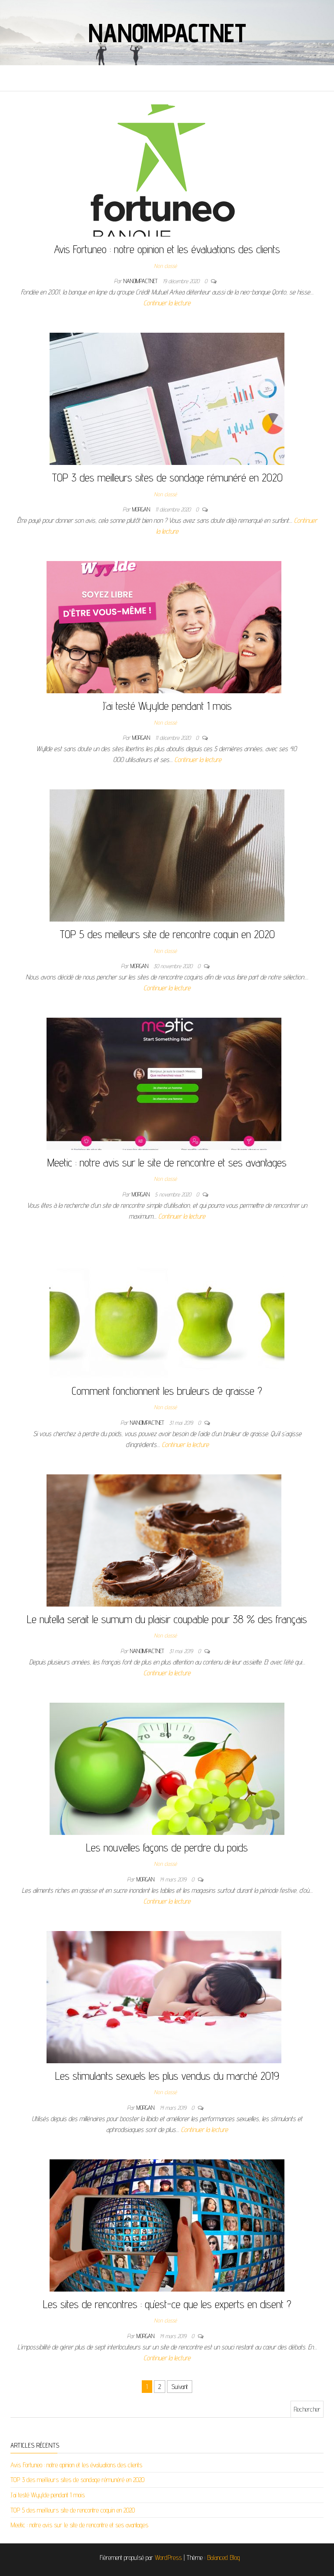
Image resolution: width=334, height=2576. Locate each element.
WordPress (168, 2558)
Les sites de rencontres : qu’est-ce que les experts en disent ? (167, 2304)
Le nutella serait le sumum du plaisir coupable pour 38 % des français (167, 1619)
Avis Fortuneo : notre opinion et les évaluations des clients (167, 249)
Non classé (165, 266)
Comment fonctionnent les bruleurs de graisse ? (167, 1391)
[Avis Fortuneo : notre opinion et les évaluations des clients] (164, 170)
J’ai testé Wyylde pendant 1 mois (167, 706)
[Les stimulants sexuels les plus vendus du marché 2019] (164, 1996)
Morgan (142, 509)
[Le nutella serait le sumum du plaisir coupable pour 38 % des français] (164, 1540)
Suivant (180, 2387)
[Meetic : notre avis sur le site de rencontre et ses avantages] (164, 1083)
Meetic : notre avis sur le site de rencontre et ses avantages (167, 1162)
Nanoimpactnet (167, 33)
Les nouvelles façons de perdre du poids (167, 1847)
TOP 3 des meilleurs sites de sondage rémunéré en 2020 (167, 477)
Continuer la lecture (167, 303)
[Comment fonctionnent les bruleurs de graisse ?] (167, 1311)
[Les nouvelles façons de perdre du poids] (167, 1768)
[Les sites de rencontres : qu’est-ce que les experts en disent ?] (167, 2225)
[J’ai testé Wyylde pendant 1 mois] (164, 626)
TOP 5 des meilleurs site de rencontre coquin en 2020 (167, 934)
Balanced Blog (224, 2558)
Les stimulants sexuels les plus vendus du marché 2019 (167, 2076)
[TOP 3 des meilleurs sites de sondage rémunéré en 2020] (167, 398)
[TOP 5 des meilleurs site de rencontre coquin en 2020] (167, 855)
